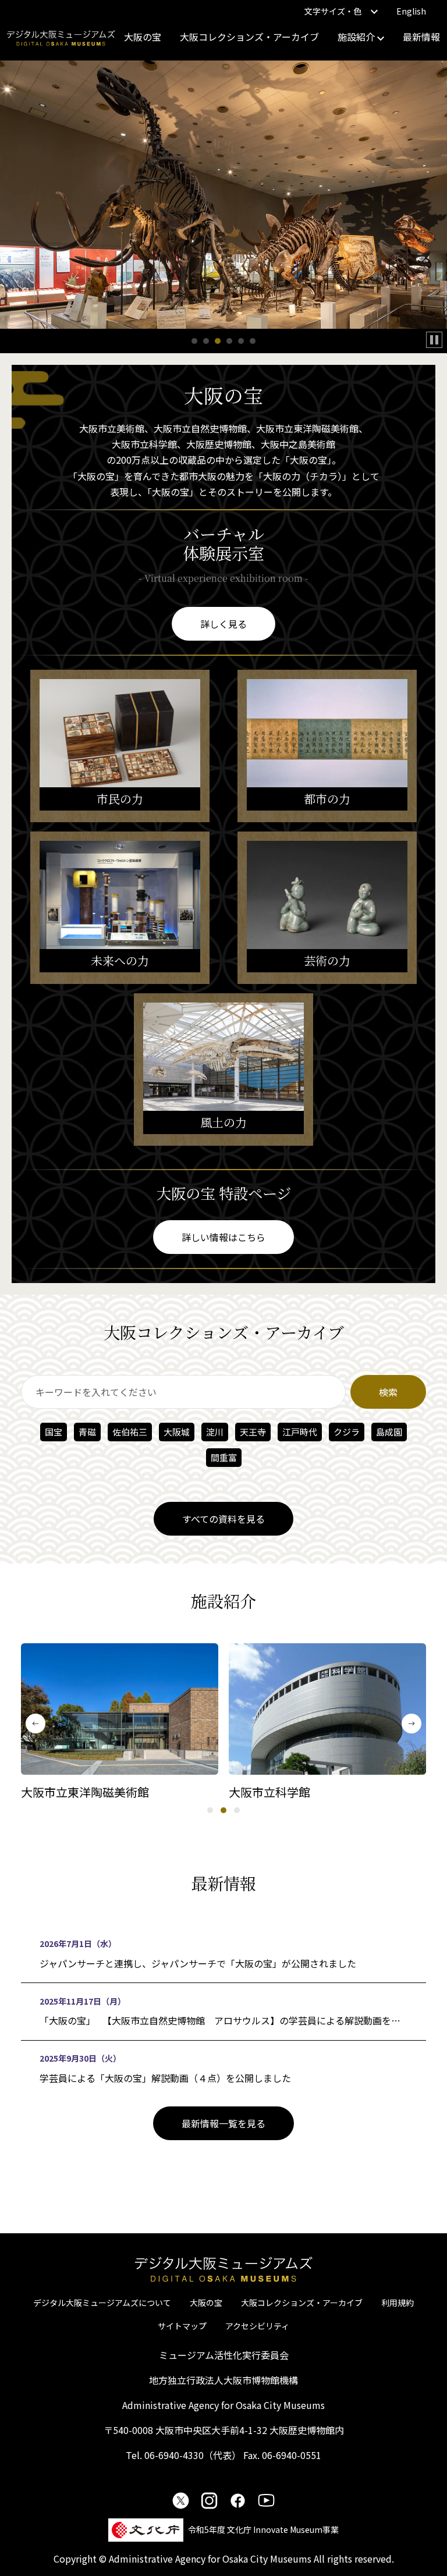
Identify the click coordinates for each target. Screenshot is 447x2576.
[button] (194, 341)
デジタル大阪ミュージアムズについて (102, 2303)
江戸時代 (300, 1432)
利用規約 (398, 2303)
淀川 (215, 1432)
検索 (388, 1392)
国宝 (54, 1432)
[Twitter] (181, 2500)
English (411, 11)
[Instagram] (209, 2500)
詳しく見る (223, 624)
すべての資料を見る (223, 1519)
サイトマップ (182, 2326)
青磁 (87, 1432)
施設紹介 (357, 37)
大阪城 (177, 1432)
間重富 (224, 1457)
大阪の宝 (143, 37)
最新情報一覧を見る (223, 2123)
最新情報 (421, 37)
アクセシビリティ (257, 2326)
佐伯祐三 (130, 1432)
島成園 (389, 1432)
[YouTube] (266, 2500)
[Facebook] (238, 2500)
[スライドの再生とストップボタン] (434, 340)
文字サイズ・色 (333, 11)
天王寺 (253, 1432)
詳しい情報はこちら (223, 1237)
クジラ (347, 1432)
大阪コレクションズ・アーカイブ (249, 37)
